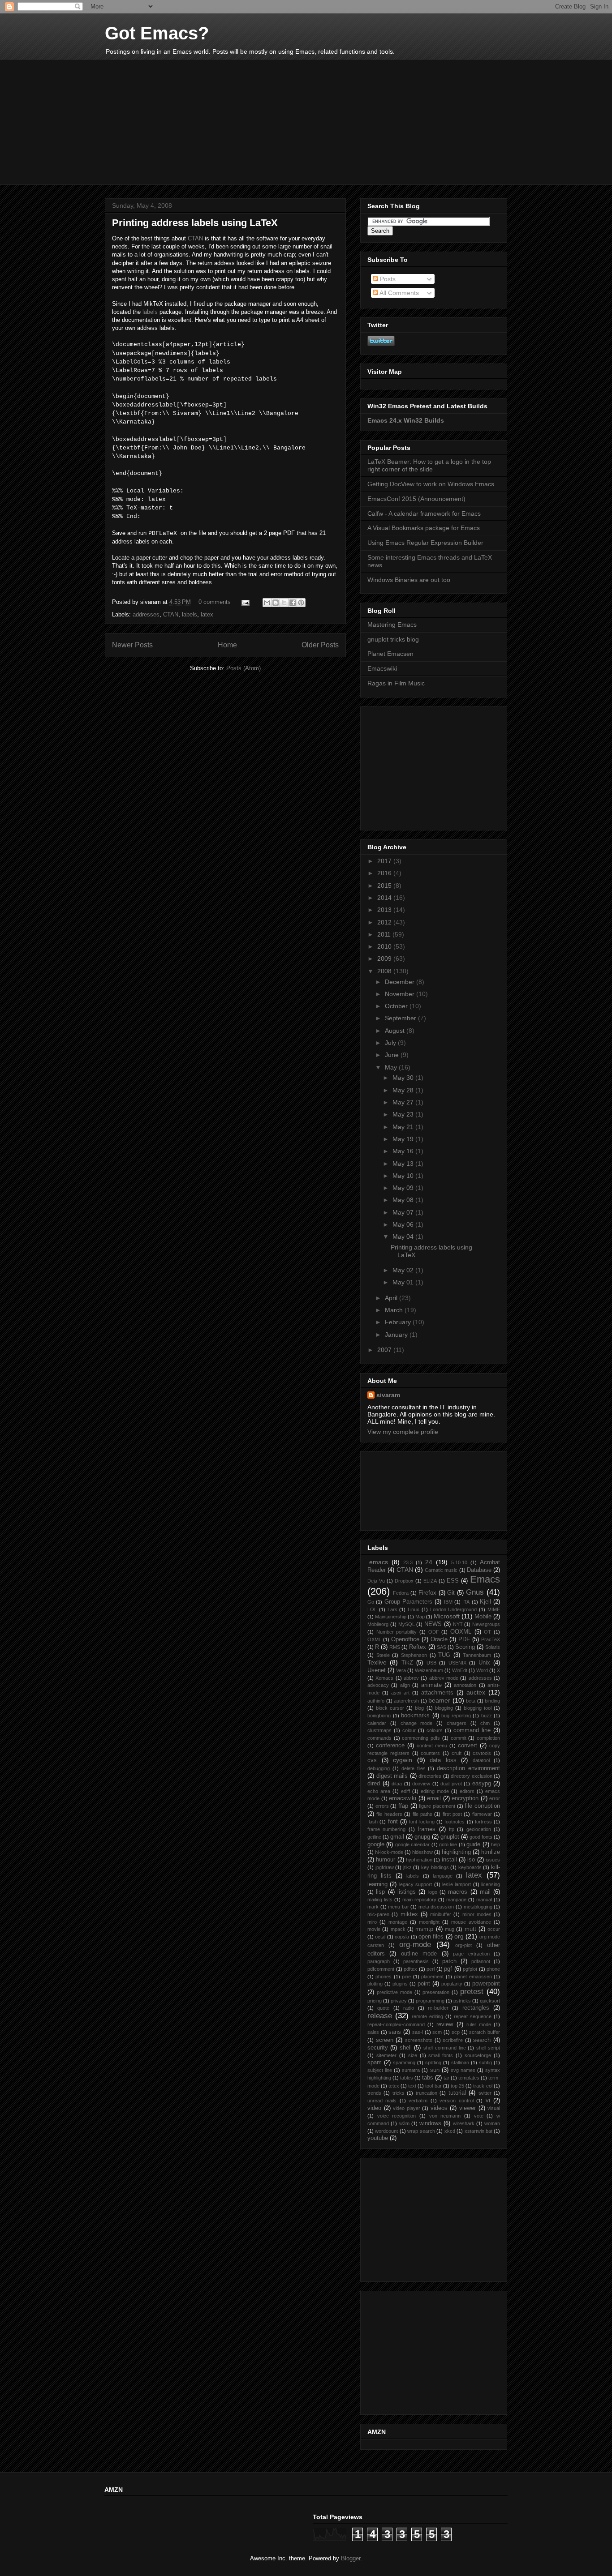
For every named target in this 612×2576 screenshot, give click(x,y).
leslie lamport (457, 1884)
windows (430, 2123)
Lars (392, 1609)
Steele (383, 1655)
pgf (448, 1969)
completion (488, 1738)
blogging (444, 1708)
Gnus (475, 1592)
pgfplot (470, 1969)
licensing (491, 1884)
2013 (385, 910)
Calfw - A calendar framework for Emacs (424, 513)
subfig (485, 2063)
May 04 (404, 1237)
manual (484, 1900)
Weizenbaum (429, 1670)
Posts (387, 279)
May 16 (404, 1151)
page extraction (471, 1954)
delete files (414, 1768)
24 (429, 1562)
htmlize (491, 1852)
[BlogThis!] (276, 603)
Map (420, 1617)
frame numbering (386, 1829)
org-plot (463, 1945)
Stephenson (414, 1655)
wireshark (464, 2123)
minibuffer (441, 1914)
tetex (394, 2086)
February (399, 1322)
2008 (385, 971)
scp (456, 2032)
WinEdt (460, 1670)
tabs (428, 2078)
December (401, 982)
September (401, 1018)
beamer (439, 1700)
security (378, 2048)
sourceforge (478, 2055)
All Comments (399, 293)
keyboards (470, 1867)
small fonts (441, 2055)
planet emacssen (473, 1977)
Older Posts (320, 645)
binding (492, 1701)
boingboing (379, 1716)
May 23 (404, 1114)
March (395, 1310)
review (445, 2024)
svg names (463, 2070)
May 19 (404, 1139)
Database (479, 1570)
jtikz (407, 1867)
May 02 (404, 1270)
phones (384, 1977)
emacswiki (403, 1798)
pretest (472, 1992)
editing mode (435, 1791)
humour (386, 1860)
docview (421, 1784)
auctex (476, 1692)
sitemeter (386, 2055)
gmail (397, 1837)
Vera (401, 1670)
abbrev (411, 1678)
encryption (465, 1798)
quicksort (490, 2001)
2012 (385, 922)
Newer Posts (132, 645)
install (449, 1860)
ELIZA (430, 1581)
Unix (484, 1663)
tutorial (457, 2093)
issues (493, 1860)
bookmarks (415, 1716)
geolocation (479, 1829)
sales (373, 2032)
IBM (448, 1602)
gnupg (422, 1837)
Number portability (397, 1632)
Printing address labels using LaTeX (195, 223)
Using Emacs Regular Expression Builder (425, 543)
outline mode (419, 1954)
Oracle (439, 1639)
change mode (417, 1723)
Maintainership (391, 1617)
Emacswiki (382, 668)
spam (375, 2063)
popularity (452, 1984)
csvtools (482, 1753)
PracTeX (491, 1639)
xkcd (450, 2131)
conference (390, 1746)
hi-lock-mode (389, 1852)
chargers (457, 1723)
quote (383, 2008)
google (376, 1844)
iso (471, 1860)
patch (449, 1961)
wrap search (421, 2131)
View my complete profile (403, 1432)
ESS (453, 1581)
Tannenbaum (477, 1655)
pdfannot (481, 1961)
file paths (422, 1814)
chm (485, 1723)
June (393, 1055)
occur (494, 1929)
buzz (487, 1716)
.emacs (378, 1562)
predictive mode (394, 1992)
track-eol (483, 2086)
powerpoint (486, 1984)
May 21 (404, 1127)
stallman (460, 2063)
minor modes (477, 1914)
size (413, 2055)
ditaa (397, 1784)
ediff (405, 1791)
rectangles (476, 2008)
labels (151, 312)
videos (439, 2108)
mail (485, 1892)
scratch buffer (485, 2032)
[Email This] (267, 603)
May (392, 1067)
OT (487, 1632)
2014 (385, 898)
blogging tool (478, 1708)
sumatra (411, 2070)
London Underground (454, 1609)
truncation (427, 2093)
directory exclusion (472, 1776)
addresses (146, 614)
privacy (399, 2001)
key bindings (435, 1867)
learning (377, 1884)
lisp (380, 1892)
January (397, 1335)
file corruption (482, 1806)
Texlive (377, 1662)
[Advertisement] (306, 122)
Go (371, 1602)
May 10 (404, 1176)
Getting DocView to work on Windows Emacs (431, 484)
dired (374, 1784)
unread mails (382, 2101)
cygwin (403, 1760)
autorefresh (406, 1701)
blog (419, 1708)
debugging (379, 1768)
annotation (465, 1685)
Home (227, 645)
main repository (419, 1900)
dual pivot (451, 1784)
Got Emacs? (157, 33)
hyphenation (419, 1860)
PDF (464, 1639)
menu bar (399, 1907)
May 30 (404, 1078)
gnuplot (450, 1837)
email (434, 1798)
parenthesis (416, 1961)
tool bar (433, 2086)
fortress (483, 1822)
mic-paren (378, 1914)
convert (468, 1746)
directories (430, 1776)
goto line (448, 1844)
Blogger (351, 2558)
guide (473, 1844)
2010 (385, 946)
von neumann (445, 2116)
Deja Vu (376, 1581)
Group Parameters (408, 1602)
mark (373, 1907)
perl (431, 1969)
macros (458, 1892)
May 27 (404, 1102)
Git (451, 1593)
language (443, 1876)
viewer (468, 2108)
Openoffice (405, 1639)
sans (395, 2032)
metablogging (478, 1907)
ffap (403, 1806)
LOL (372, 1609)
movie (374, 1929)
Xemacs (384, 1678)
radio (409, 2008)
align (405, 1685)
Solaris (493, 1647)
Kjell (485, 1602)
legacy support (416, 1884)
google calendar (412, 1844)
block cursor (390, 1708)
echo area (379, 1791)
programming (430, 2001)
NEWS (433, 1624)
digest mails (392, 1776)
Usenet (377, 1670)
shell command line (445, 2048)
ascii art (400, 1693)
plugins (400, 1984)
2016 (385, 873)
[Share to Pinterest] (301, 603)
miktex (409, 1914)
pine (406, 1977)
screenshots (419, 2040)
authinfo (376, 1701)
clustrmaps (379, 1730)
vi (488, 2101)
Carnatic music (441, 1570)
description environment (468, 1768)
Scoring (465, 1647)
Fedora (401, 1593)
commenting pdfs (421, 1738)
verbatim (418, 2101)
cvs (372, 1760)
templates (469, 2078)
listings (407, 1892)
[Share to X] (284, 603)
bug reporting (456, 1716)
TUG (444, 1655)
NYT (458, 1624)
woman (492, 2123)
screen (385, 2040)
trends (374, 2093)
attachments (437, 1693)
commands (379, 1738)
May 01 (404, 1282)
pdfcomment (381, 1969)
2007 (385, 1350)
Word (482, 1670)
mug (450, 1929)
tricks (399, 2093)
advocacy (378, 1685)
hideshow (422, 1852)
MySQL (407, 1624)
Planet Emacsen (390, 654)
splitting (433, 2063)
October (397, 1006)
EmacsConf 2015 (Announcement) (416, 499)
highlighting (456, 1852)
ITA (466, 1602)
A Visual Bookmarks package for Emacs (424, 528)
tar (446, 2078)
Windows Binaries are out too (409, 580)
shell (406, 2048)
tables (407, 2078)
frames (427, 1829)
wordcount (386, 2131)
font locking (422, 1822)
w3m (404, 2123)
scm (437, 2032)
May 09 (404, 1188)
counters (430, 1753)
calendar (377, 1723)
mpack (398, 1929)
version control (456, 2101)
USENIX (457, 1663)
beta (471, 1701)
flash (373, 1822)
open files (431, 1937)
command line (472, 1730)
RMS (395, 1647)
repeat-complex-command (396, 2024)
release (380, 2016)
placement (432, 1977)
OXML (374, 1639)
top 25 (457, 2086)
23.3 (408, 1562)
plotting (375, 1984)
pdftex (410, 1969)
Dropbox (404, 1581)
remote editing (427, 2016)
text (412, 2086)
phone (493, 1969)
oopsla (402, 1937)
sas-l (418, 2032)
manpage (456, 1900)
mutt (470, 1929)
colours (435, 1730)
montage (398, 1922)
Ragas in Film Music (396, 683)
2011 (385, 934)
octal (380, 1937)
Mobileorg (378, 1624)
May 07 (404, 1212)
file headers (389, 1814)
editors (467, 1791)
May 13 (404, 1164)
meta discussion (436, 1907)
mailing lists (380, 1900)
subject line (380, 2070)
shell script (488, 2048)
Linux (414, 1609)
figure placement (437, 1806)
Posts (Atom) (244, 668)
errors (382, 1806)
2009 (385, 959)
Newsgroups (486, 1624)
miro (372, 1922)
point (424, 1984)
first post (452, 1814)
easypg (482, 1784)
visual (494, 2108)
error (495, 1798)
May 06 (404, 1224)
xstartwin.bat (478, 2131)
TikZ (407, 1663)
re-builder (438, 2008)
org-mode (415, 1945)
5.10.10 (459, 1562)
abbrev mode (444, 1678)
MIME (494, 1609)
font (393, 1822)
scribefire (453, 2040)
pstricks (462, 2001)
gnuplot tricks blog (393, 639)
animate (431, 1685)
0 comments (215, 602)
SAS (442, 1647)
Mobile (483, 1617)
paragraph (379, 1961)
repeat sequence (473, 2016)
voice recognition (397, 2116)
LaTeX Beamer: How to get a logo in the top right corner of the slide (429, 465)
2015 (385, 886)
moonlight (429, 1922)
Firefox (427, 1593)
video (374, 2108)
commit (459, 1738)
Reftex (418, 1647)
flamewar (482, 1814)
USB (431, 1663)
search (482, 2040)
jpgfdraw (385, 1867)
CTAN (196, 238)
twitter (485, 2093)
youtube (378, 2138)
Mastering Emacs (392, 625)
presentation (436, 1992)
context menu (432, 1746)
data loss (443, 1760)
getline (374, 1837)
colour (409, 1730)
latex (207, 614)
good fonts (481, 1837)
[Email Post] (245, 602)
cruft (457, 1753)
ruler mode (479, 2024)
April (392, 1298)
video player (407, 2108)
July (391, 1043)
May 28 (404, 1090)
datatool (481, 1760)
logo (433, 1892)
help (496, 1844)
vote (479, 2116)
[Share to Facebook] (293, 603)
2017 (385, 861)
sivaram (388, 1395)
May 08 (404, 1200)
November (401, 994)
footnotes (455, 1822)
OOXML (461, 1632)
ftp (452, 1829)
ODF (434, 1632)
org (459, 1936)
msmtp (424, 1929)
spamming (404, 2063)
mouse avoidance (471, 1922)
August (396, 1031)
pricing (375, 2001)
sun (435, 2070)
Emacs (485, 1579)
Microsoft (447, 1616)
